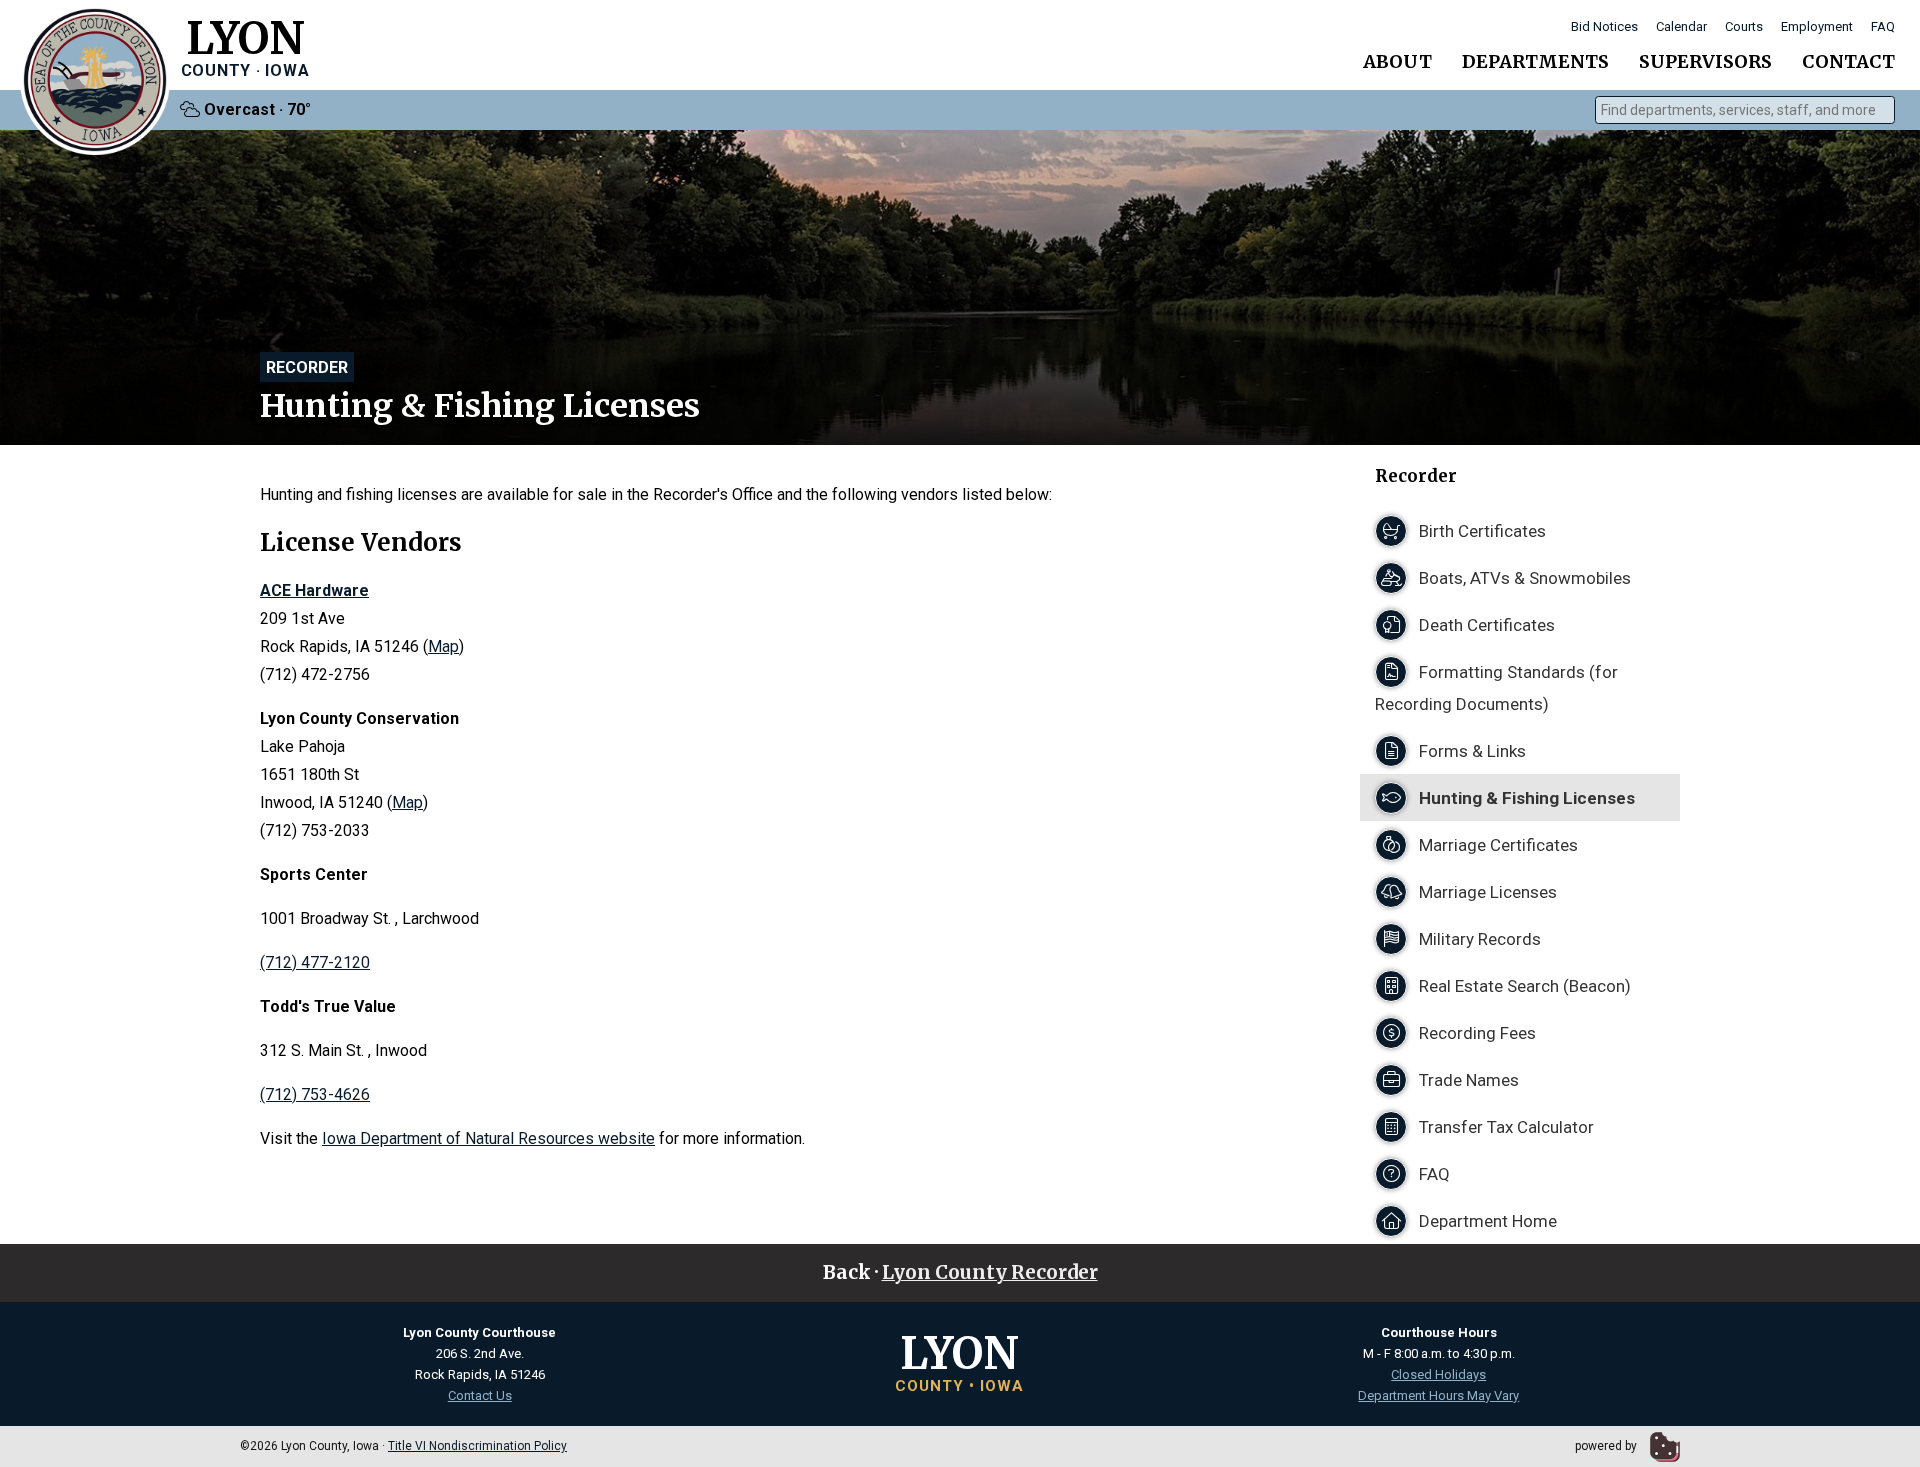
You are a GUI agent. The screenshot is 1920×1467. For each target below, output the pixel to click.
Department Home (1486, 1221)
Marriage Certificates (1496, 845)
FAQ (1883, 26)
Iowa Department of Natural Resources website (488, 1138)
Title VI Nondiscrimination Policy (477, 1446)
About (1397, 61)
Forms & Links (1470, 751)
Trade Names (1467, 1080)
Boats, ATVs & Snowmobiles (1523, 578)
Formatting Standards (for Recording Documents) (1496, 688)
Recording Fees (1475, 1033)
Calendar (1681, 26)
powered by (1607, 1446)
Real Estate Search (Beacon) (1523, 986)
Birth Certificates (1480, 531)
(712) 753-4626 (315, 1094)
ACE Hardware (314, 590)
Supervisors (1705, 61)
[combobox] (1745, 110)
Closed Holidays (1438, 1374)
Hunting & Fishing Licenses (1525, 798)
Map (443, 646)
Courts (1744, 26)
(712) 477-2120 (315, 962)
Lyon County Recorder (990, 1272)
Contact (1848, 61)
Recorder (307, 367)
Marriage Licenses (1486, 892)
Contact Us (480, 1395)
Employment (1817, 26)
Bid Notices (1604, 26)
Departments (1535, 61)
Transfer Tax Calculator (1504, 1127)
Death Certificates (1485, 625)
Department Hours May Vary (1438, 1395)
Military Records (1478, 939)
